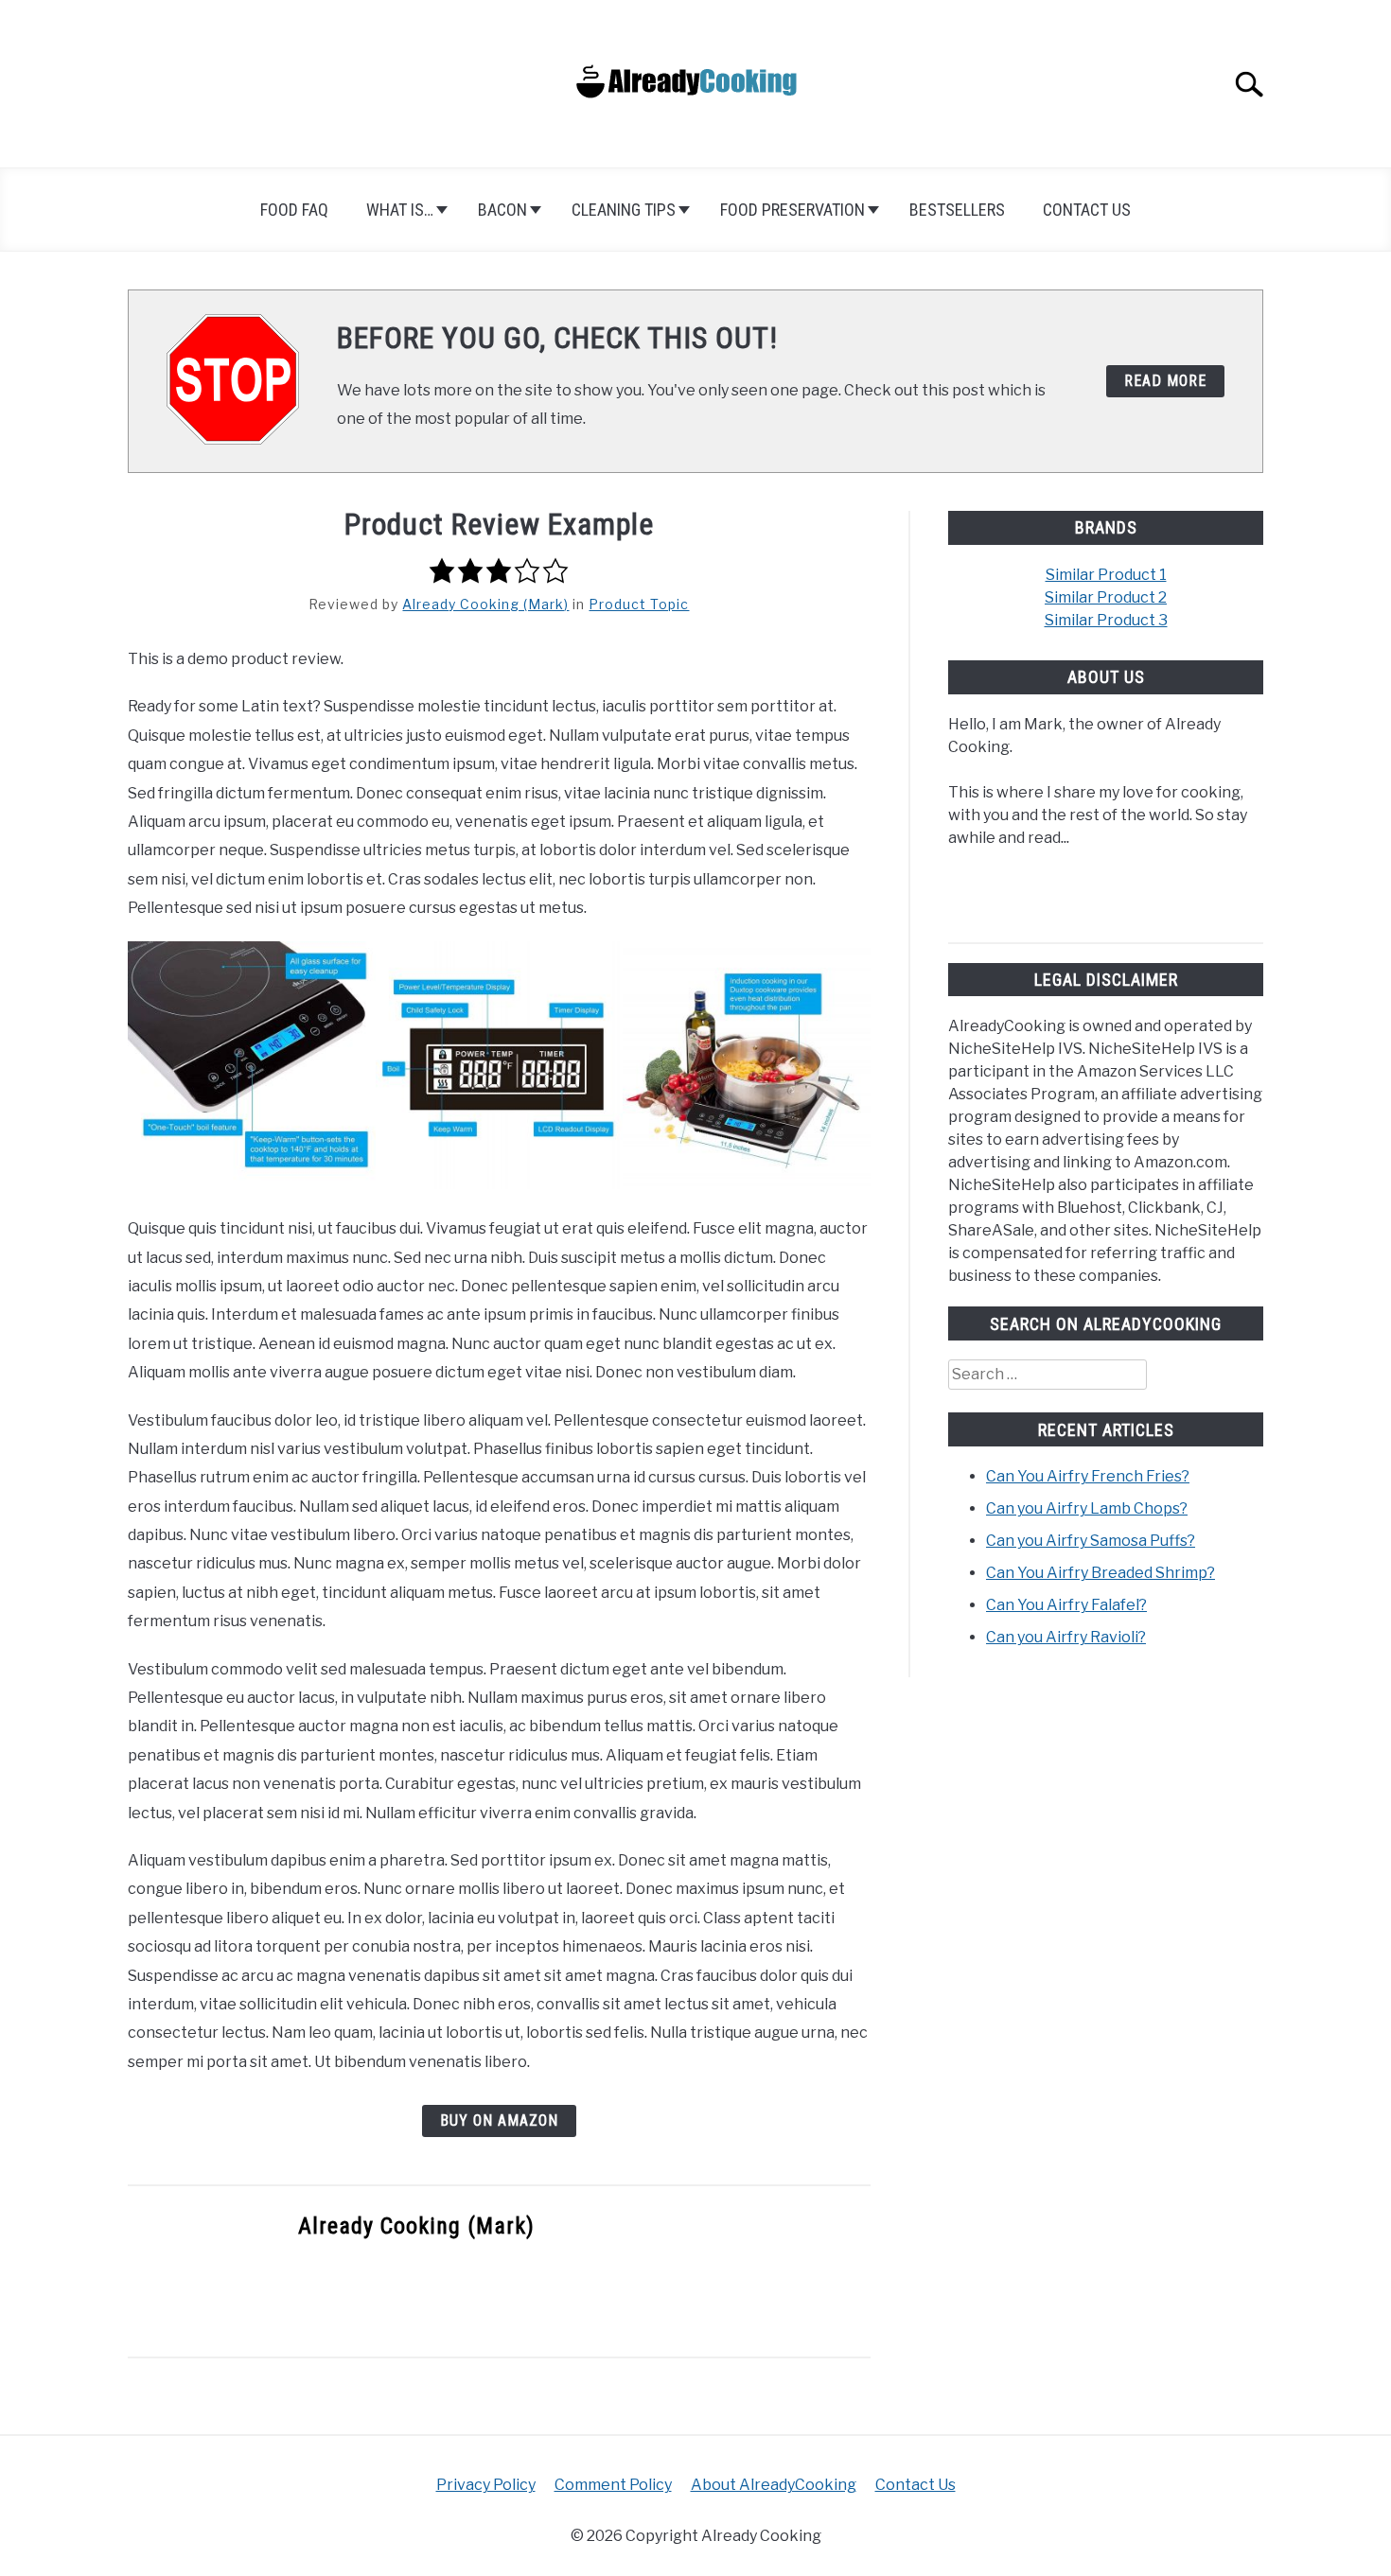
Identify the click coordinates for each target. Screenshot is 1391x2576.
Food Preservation (792, 210)
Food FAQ (294, 210)
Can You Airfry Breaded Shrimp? (1100, 1573)
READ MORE (1165, 381)
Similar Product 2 (1106, 597)
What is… (400, 210)
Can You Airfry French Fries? (1088, 1476)
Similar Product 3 (1106, 620)
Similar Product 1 (1106, 575)
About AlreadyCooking (774, 2485)
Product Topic (639, 604)
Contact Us (1087, 210)
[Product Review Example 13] (252, 1065)
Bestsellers (957, 210)
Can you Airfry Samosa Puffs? (1091, 1541)
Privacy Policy (486, 2485)
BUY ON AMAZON (499, 2120)
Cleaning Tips (624, 210)
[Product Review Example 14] (500, 1065)
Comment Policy (613, 2485)
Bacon (502, 210)
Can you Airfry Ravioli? (1066, 1637)
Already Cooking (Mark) (485, 604)
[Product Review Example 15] (747, 1065)
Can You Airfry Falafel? (1066, 1605)
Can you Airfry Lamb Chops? (1087, 1508)
